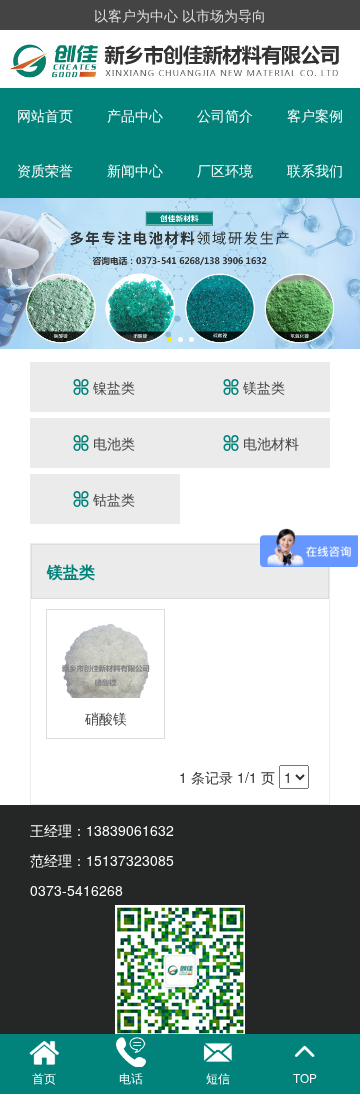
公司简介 (225, 115)
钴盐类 (112, 499)
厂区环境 (225, 170)
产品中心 (135, 115)
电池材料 (269, 443)
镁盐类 (262, 387)
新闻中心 (135, 170)
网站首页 (45, 115)
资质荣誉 (45, 170)
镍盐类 (112, 387)
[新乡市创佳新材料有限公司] (180, 208)
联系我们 (315, 170)
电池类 (112, 443)
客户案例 (315, 115)
